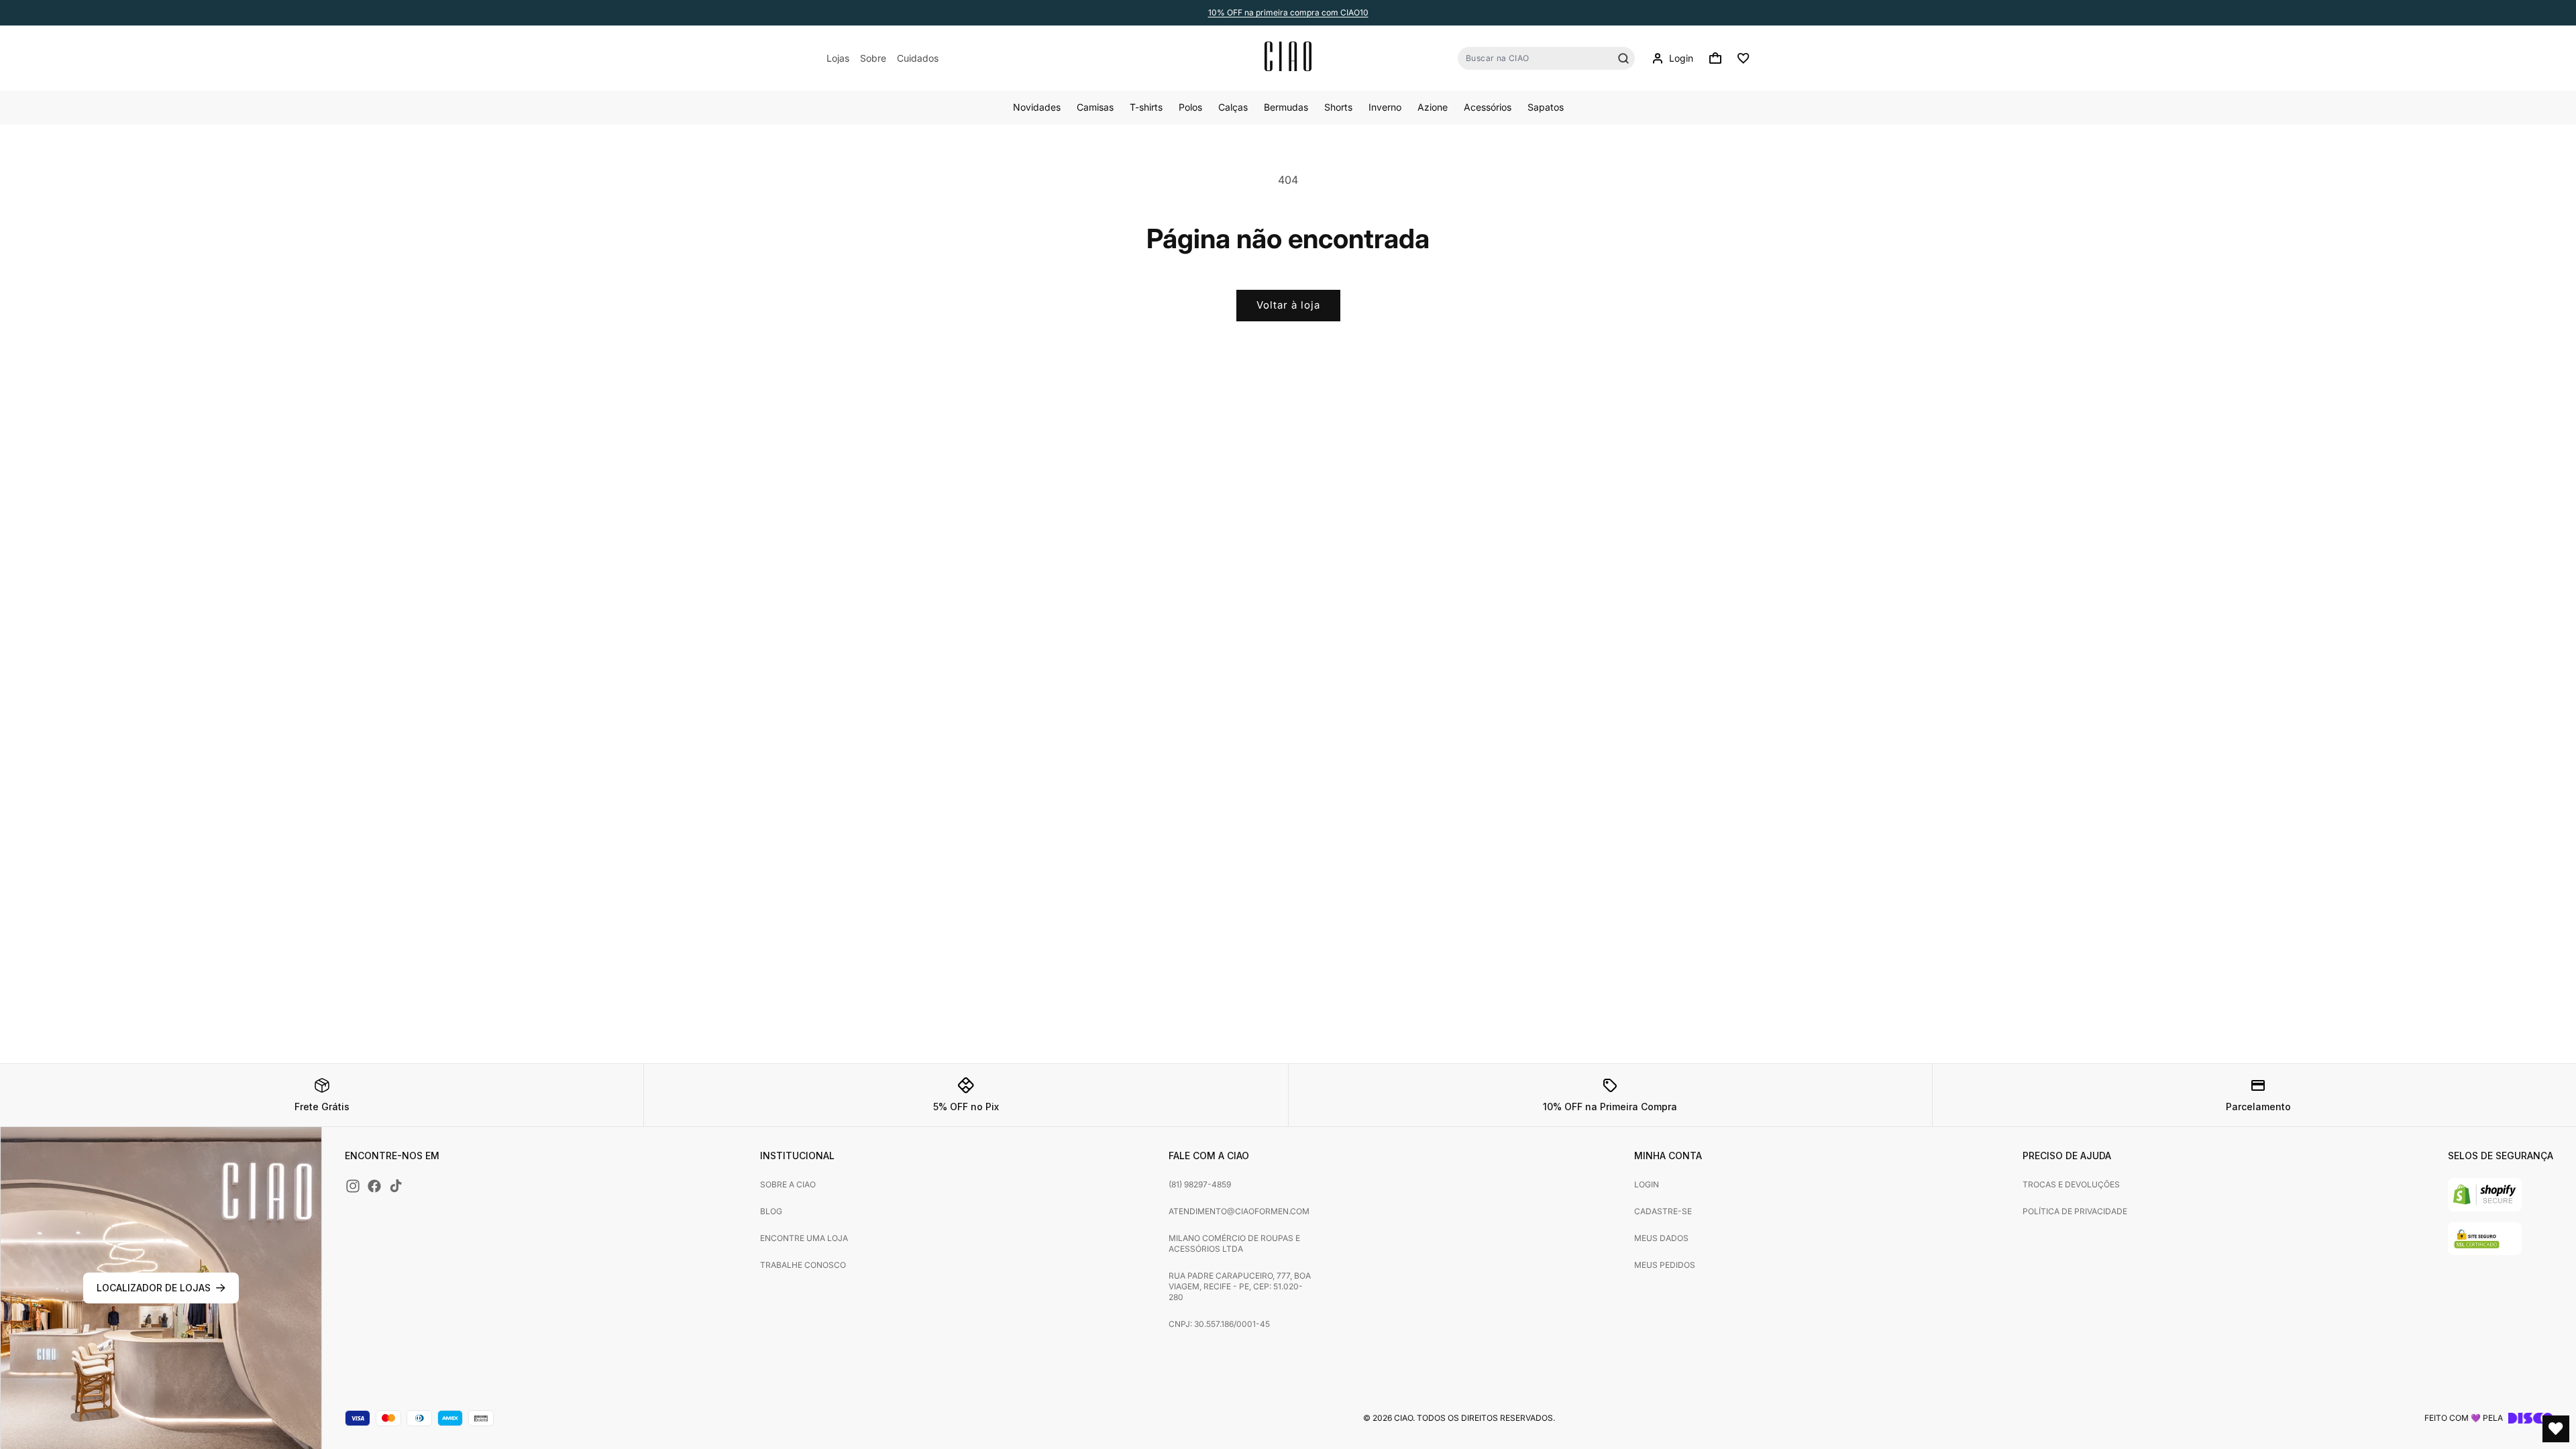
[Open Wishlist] (2556, 1429)
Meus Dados (1661, 1238)
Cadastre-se (1663, 1211)
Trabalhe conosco (803, 1265)
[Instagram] (353, 1186)
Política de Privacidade (2075, 1211)
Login (1647, 1184)
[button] (1715, 58)
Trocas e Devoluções (2071, 1184)
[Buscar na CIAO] (1623, 58)
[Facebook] (374, 1186)
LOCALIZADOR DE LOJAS (154, 1288)
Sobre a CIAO (788, 1184)
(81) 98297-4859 (1200, 1184)
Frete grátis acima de (1288, 12)
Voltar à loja (1288, 305)
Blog (771, 1211)
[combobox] (1546, 58)
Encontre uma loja (804, 1238)
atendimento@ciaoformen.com (1239, 1211)
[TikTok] (396, 1186)
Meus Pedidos (1665, 1265)
